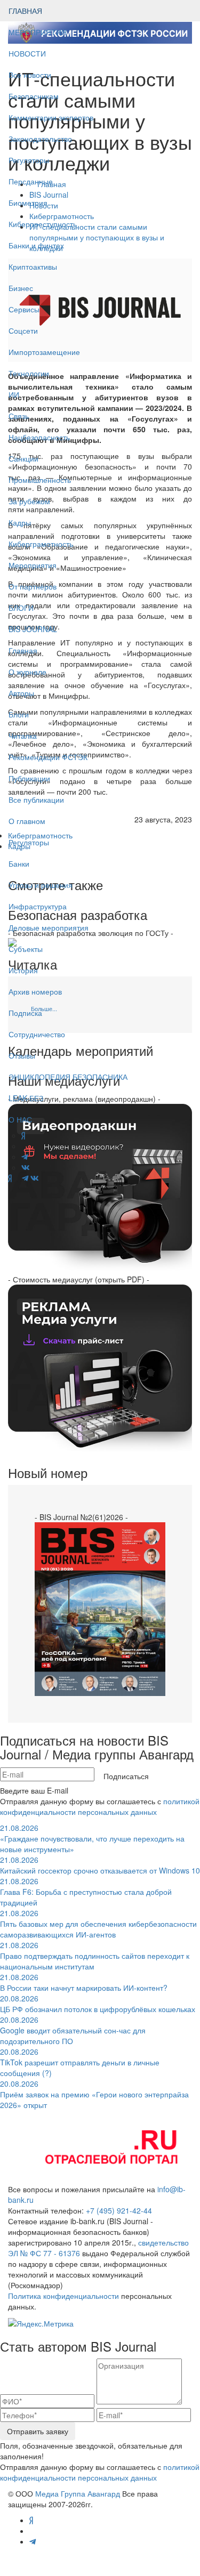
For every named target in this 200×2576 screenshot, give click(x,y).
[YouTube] (17, 1178)
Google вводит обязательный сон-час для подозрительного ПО (73, 2030)
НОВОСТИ (28, 53)
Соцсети (23, 330)
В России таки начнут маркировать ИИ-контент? (84, 1982)
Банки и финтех (36, 245)
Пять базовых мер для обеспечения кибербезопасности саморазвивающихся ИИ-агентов (98, 1924)
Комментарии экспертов (51, 117)
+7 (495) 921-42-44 (119, 2210)
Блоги (19, 714)
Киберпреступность (43, 224)
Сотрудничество (37, 1034)
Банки (19, 863)
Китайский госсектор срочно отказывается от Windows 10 (100, 1865)
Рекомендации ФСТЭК (48, 757)
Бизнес (21, 288)
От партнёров (33, 586)
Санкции (23, 458)
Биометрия (28, 203)
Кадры (20, 522)
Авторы (21, 693)
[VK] (35, 1178)
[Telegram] (25, 1178)
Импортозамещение (44, 352)
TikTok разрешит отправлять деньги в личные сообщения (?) (80, 2062)
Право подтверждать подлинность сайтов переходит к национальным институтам (95, 1956)
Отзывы (22, 1055)
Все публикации (36, 800)
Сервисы (24, 309)
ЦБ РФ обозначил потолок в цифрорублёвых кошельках (98, 2004)
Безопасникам (34, 96)
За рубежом (29, 501)
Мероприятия (33, 565)
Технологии (29, 373)
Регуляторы (29, 160)
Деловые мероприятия (49, 927)
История (23, 970)
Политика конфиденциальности (63, 2296)
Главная (23, 650)
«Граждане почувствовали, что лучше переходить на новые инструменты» (92, 1838)
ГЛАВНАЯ (25, 11)
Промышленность (40, 480)
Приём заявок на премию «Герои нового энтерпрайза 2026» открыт (94, 2094)
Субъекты (26, 949)
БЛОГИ (21, 608)
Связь (19, 416)
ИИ (14, 394)
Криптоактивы (33, 267)
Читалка (23, 736)
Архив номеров (35, 991)
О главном (27, 821)
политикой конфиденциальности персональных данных (100, 1806)
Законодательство (40, 139)
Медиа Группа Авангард (78, 2493)
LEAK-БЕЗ (26, 1098)
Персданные (31, 181)
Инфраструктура (38, 906)
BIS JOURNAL (33, 629)
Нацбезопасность (39, 437)
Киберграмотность (41, 544)
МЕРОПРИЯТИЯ (38, 32)
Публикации (30, 778)
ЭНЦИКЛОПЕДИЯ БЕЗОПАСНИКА (68, 1077)
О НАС (20, 1119)
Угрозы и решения (41, 885)
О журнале (27, 672)
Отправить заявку (38, 2431)
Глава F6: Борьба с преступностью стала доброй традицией (86, 1892)
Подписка (25, 1013)
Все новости (30, 75)
